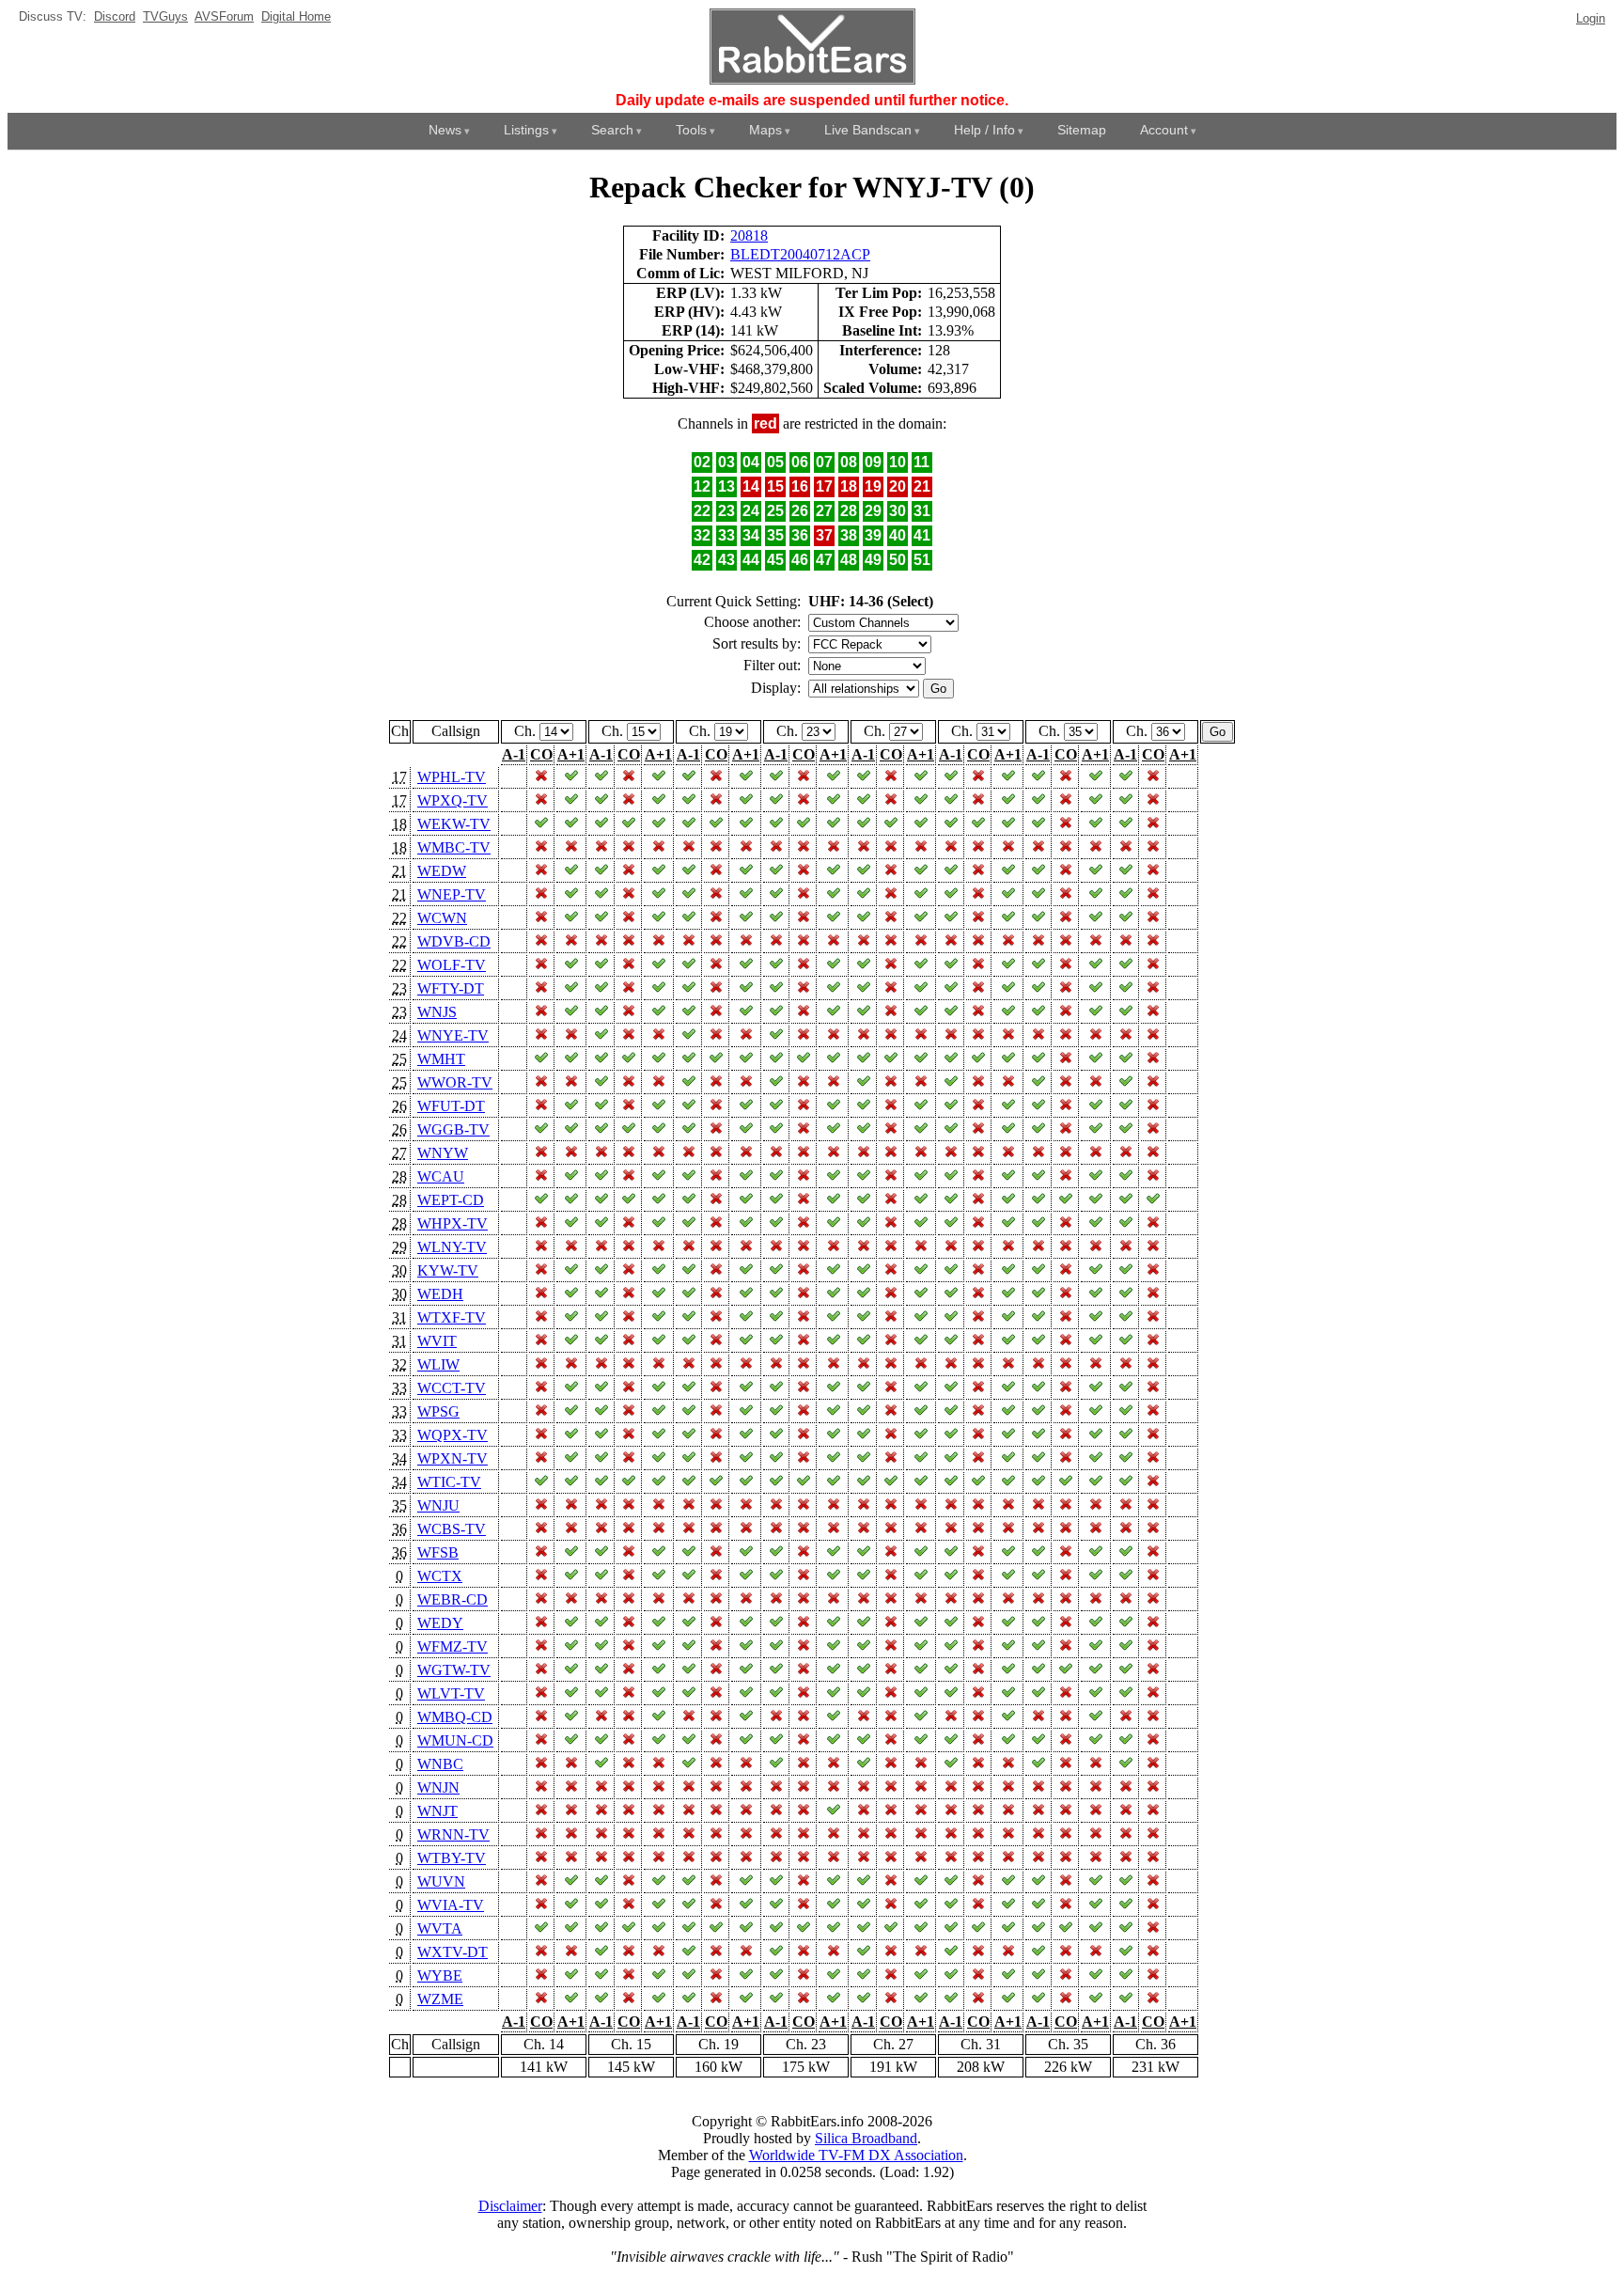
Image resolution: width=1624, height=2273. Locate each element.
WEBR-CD (453, 1599)
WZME (440, 1999)
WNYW (443, 1153)
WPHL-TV (452, 777)
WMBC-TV (454, 847)
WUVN (441, 1881)
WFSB (438, 1552)
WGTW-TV (454, 1670)
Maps (765, 130)
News (445, 130)
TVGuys (165, 16)
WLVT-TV (451, 1693)
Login (1591, 18)
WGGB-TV (453, 1129)
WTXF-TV (452, 1317)
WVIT (437, 1341)
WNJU (438, 1505)
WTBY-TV (452, 1858)
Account (1164, 130)
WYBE (440, 1975)
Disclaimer (510, 2206)
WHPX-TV (453, 1223)
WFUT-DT (451, 1106)
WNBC (440, 1764)
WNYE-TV (453, 1035)
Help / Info (984, 130)
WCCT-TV (452, 1388)
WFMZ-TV (453, 1646)
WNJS (437, 1012)
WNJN (438, 1787)
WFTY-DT (451, 988)
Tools (691, 130)
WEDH (440, 1294)
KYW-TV (448, 1270)
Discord (115, 16)
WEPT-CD (451, 1200)
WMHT (441, 1059)
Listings (526, 130)
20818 (749, 235)
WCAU (441, 1176)
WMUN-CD (455, 1740)
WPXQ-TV (453, 800)
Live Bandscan (868, 130)
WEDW (442, 871)
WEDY (440, 1623)
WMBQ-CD (455, 1717)
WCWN (442, 918)
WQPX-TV (453, 1435)
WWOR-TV (455, 1082)
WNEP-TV (452, 894)
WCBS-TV (452, 1529)
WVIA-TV (451, 1905)
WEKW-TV (454, 824)
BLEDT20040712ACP (800, 254)
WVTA (440, 1928)
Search (612, 130)
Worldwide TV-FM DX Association (856, 2155)
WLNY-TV (452, 1247)
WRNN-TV (453, 1834)
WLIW (438, 1364)
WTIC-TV (449, 1482)
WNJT (437, 1811)
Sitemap (1082, 130)
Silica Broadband (866, 2138)
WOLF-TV (452, 965)
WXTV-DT (453, 1952)
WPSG (438, 1411)
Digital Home (296, 16)
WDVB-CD (454, 941)
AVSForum (224, 16)
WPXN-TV (453, 1458)
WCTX (440, 1576)
